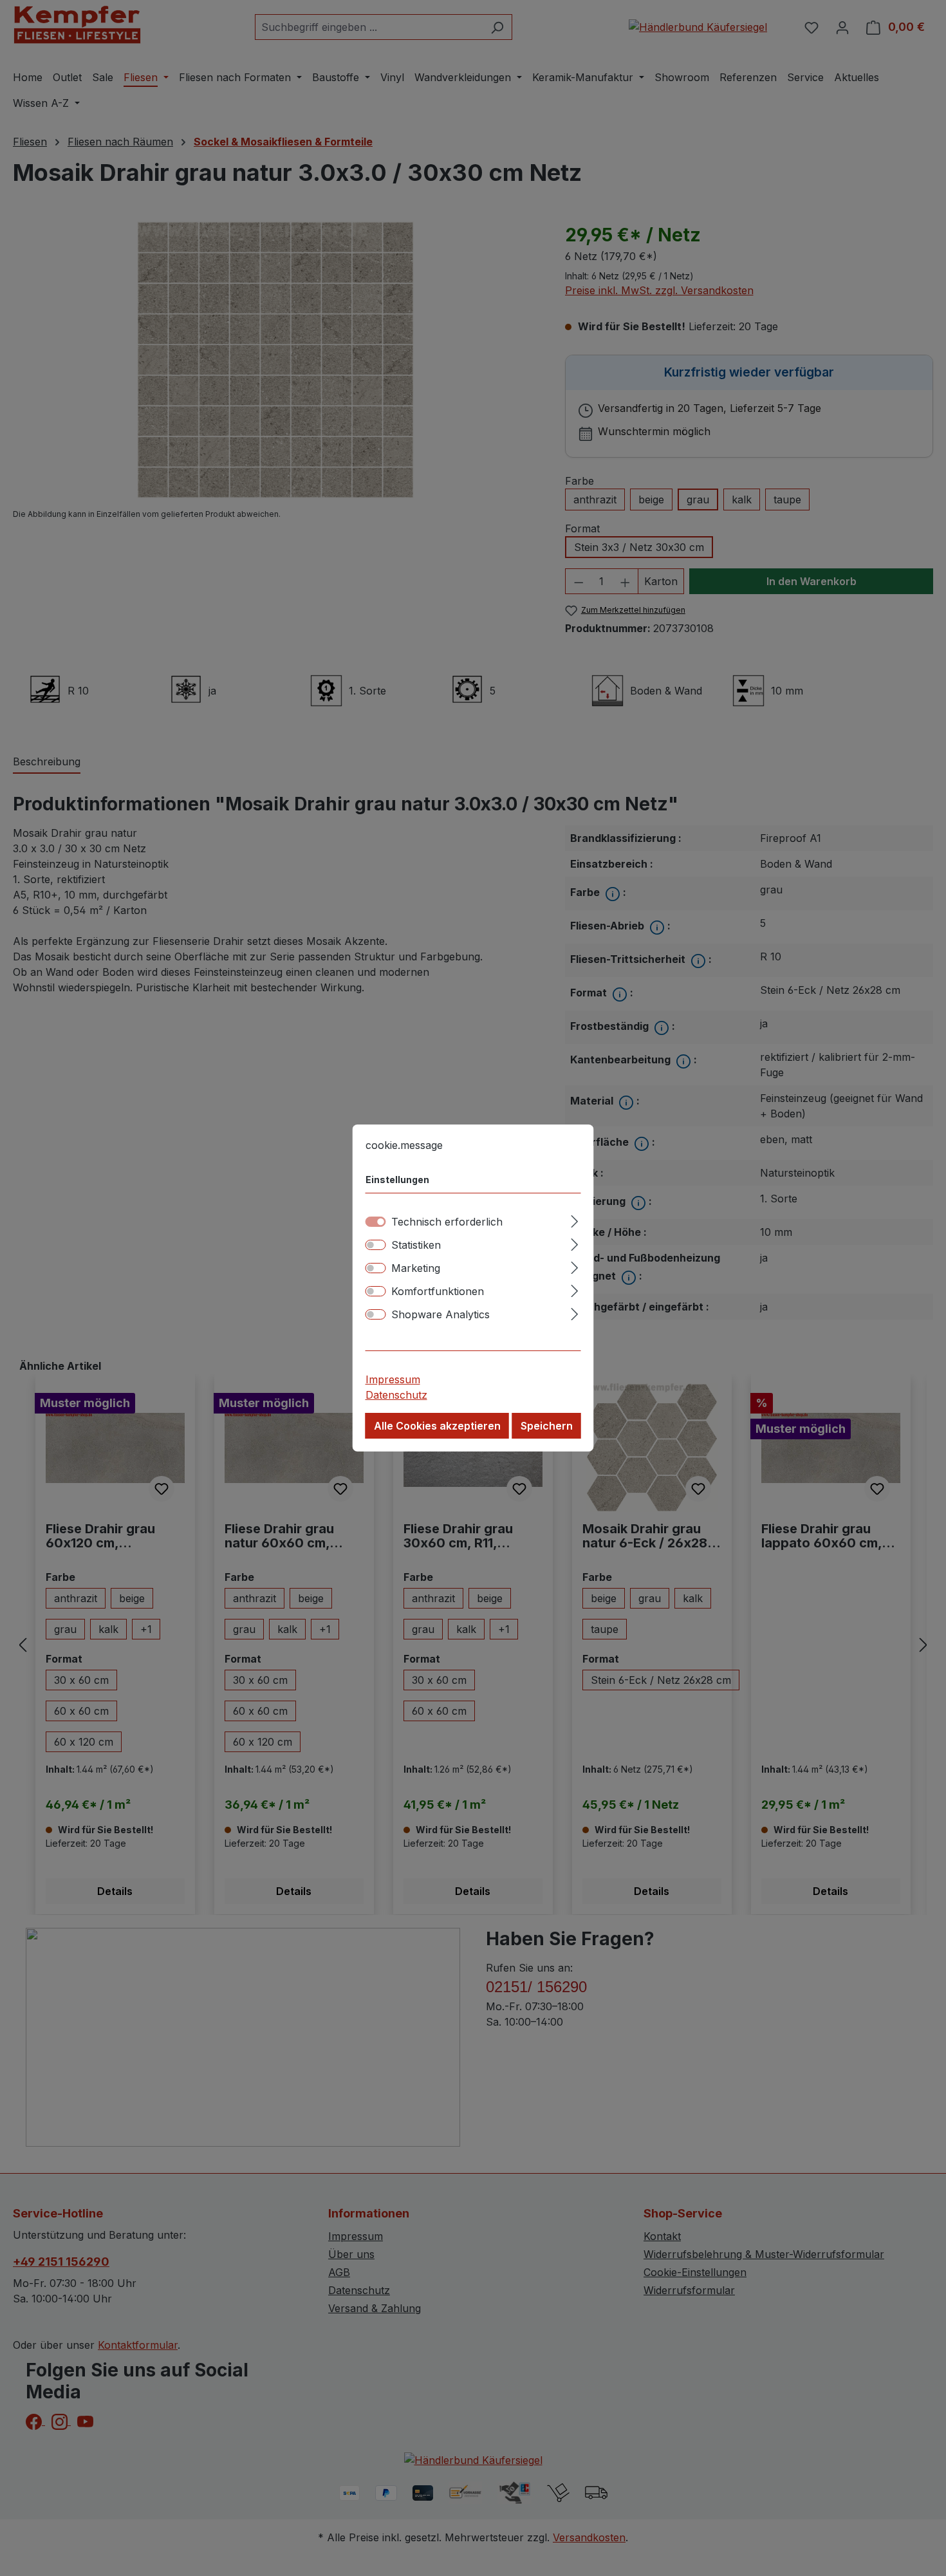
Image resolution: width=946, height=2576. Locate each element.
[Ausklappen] (574, 1219)
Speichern (547, 1426)
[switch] (376, 1245)
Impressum (393, 1379)
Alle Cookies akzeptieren (437, 1426)
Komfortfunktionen (438, 1291)
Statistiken (416, 1245)
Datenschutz (396, 1395)
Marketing (416, 1268)
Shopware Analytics (441, 1314)
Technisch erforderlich (447, 1222)
